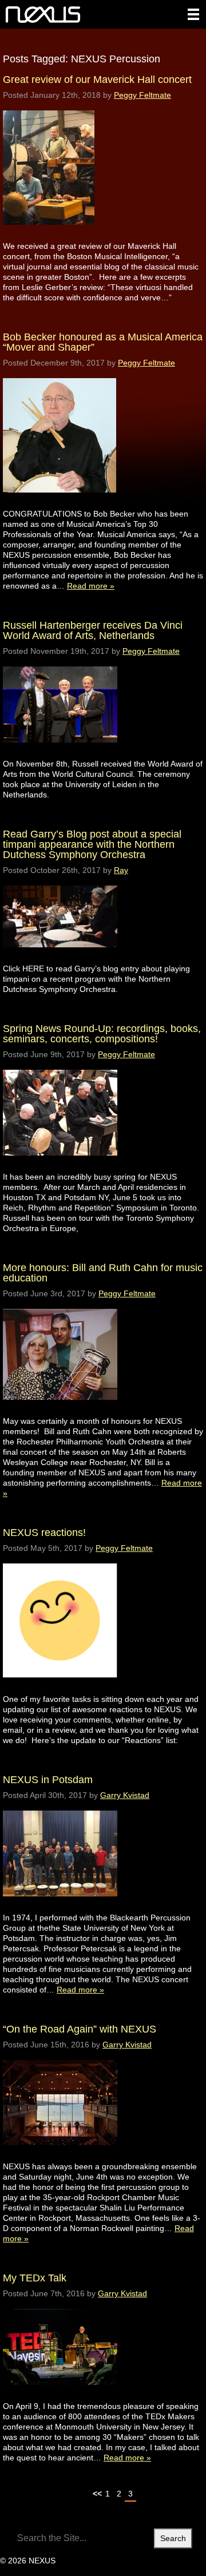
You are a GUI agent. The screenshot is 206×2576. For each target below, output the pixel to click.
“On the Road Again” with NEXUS (80, 2029)
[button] (193, 14)
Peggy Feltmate (142, 95)
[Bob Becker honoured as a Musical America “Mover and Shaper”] (60, 503)
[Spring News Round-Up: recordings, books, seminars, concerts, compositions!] (60, 1166)
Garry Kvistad (125, 1795)
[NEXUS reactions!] (60, 1688)
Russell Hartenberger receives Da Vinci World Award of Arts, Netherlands (93, 630)
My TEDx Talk (35, 2278)
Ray (121, 870)
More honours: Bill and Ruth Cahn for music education (103, 1273)
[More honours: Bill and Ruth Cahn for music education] (60, 1410)
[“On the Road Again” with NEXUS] (60, 2156)
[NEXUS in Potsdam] (60, 1907)
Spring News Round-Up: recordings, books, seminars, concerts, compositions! (102, 1034)
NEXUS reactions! (44, 1533)
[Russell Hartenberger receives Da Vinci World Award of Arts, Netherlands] (60, 753)
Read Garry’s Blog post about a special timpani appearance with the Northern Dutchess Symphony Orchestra (92, 844)
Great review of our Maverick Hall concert (97, 80)
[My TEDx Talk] (60, 2396)
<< (97, 2494)
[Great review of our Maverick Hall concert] (49, 235)
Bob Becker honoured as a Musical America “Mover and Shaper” (103, 342)
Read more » (91, 586)
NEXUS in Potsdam (48, 1780)
